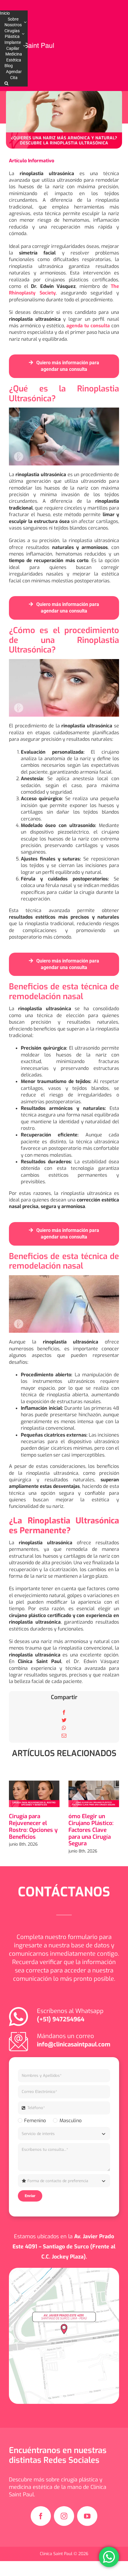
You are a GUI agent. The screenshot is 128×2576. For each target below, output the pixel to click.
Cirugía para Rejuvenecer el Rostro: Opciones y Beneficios (33, 1826)
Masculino (70, 2121)
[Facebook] (64, 1712)
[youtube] (87, 2516)
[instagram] (64, 2516)
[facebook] (41, 2516)
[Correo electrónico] (64, 1736)
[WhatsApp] (64, 1728)
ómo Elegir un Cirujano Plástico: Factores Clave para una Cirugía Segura (91, 1830)
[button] (6, 84)
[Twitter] (64, 1720)
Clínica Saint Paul (57, 2554)
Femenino (35, 2121)
